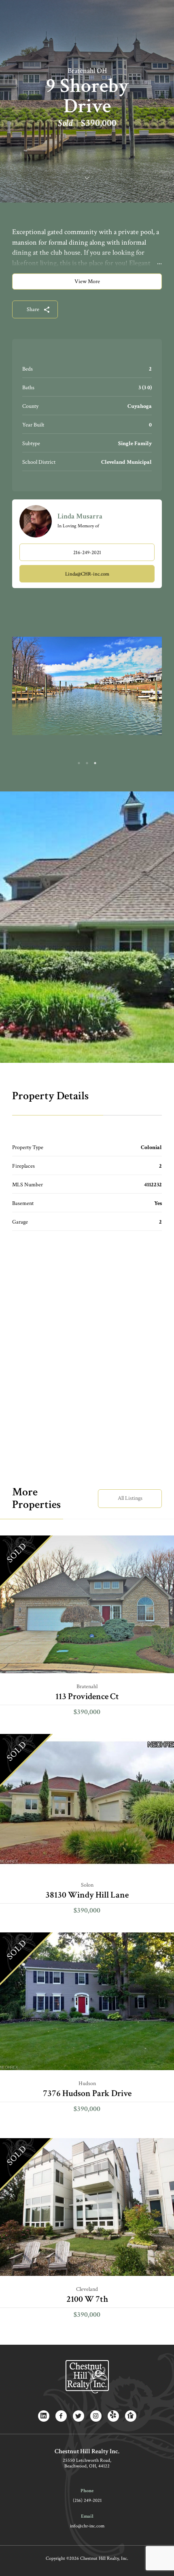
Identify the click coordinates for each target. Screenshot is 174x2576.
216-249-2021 (87, 553)
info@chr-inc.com (87, 2526)
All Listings (130, 1498)
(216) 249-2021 (87, 2500)
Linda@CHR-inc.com (87, 574)
